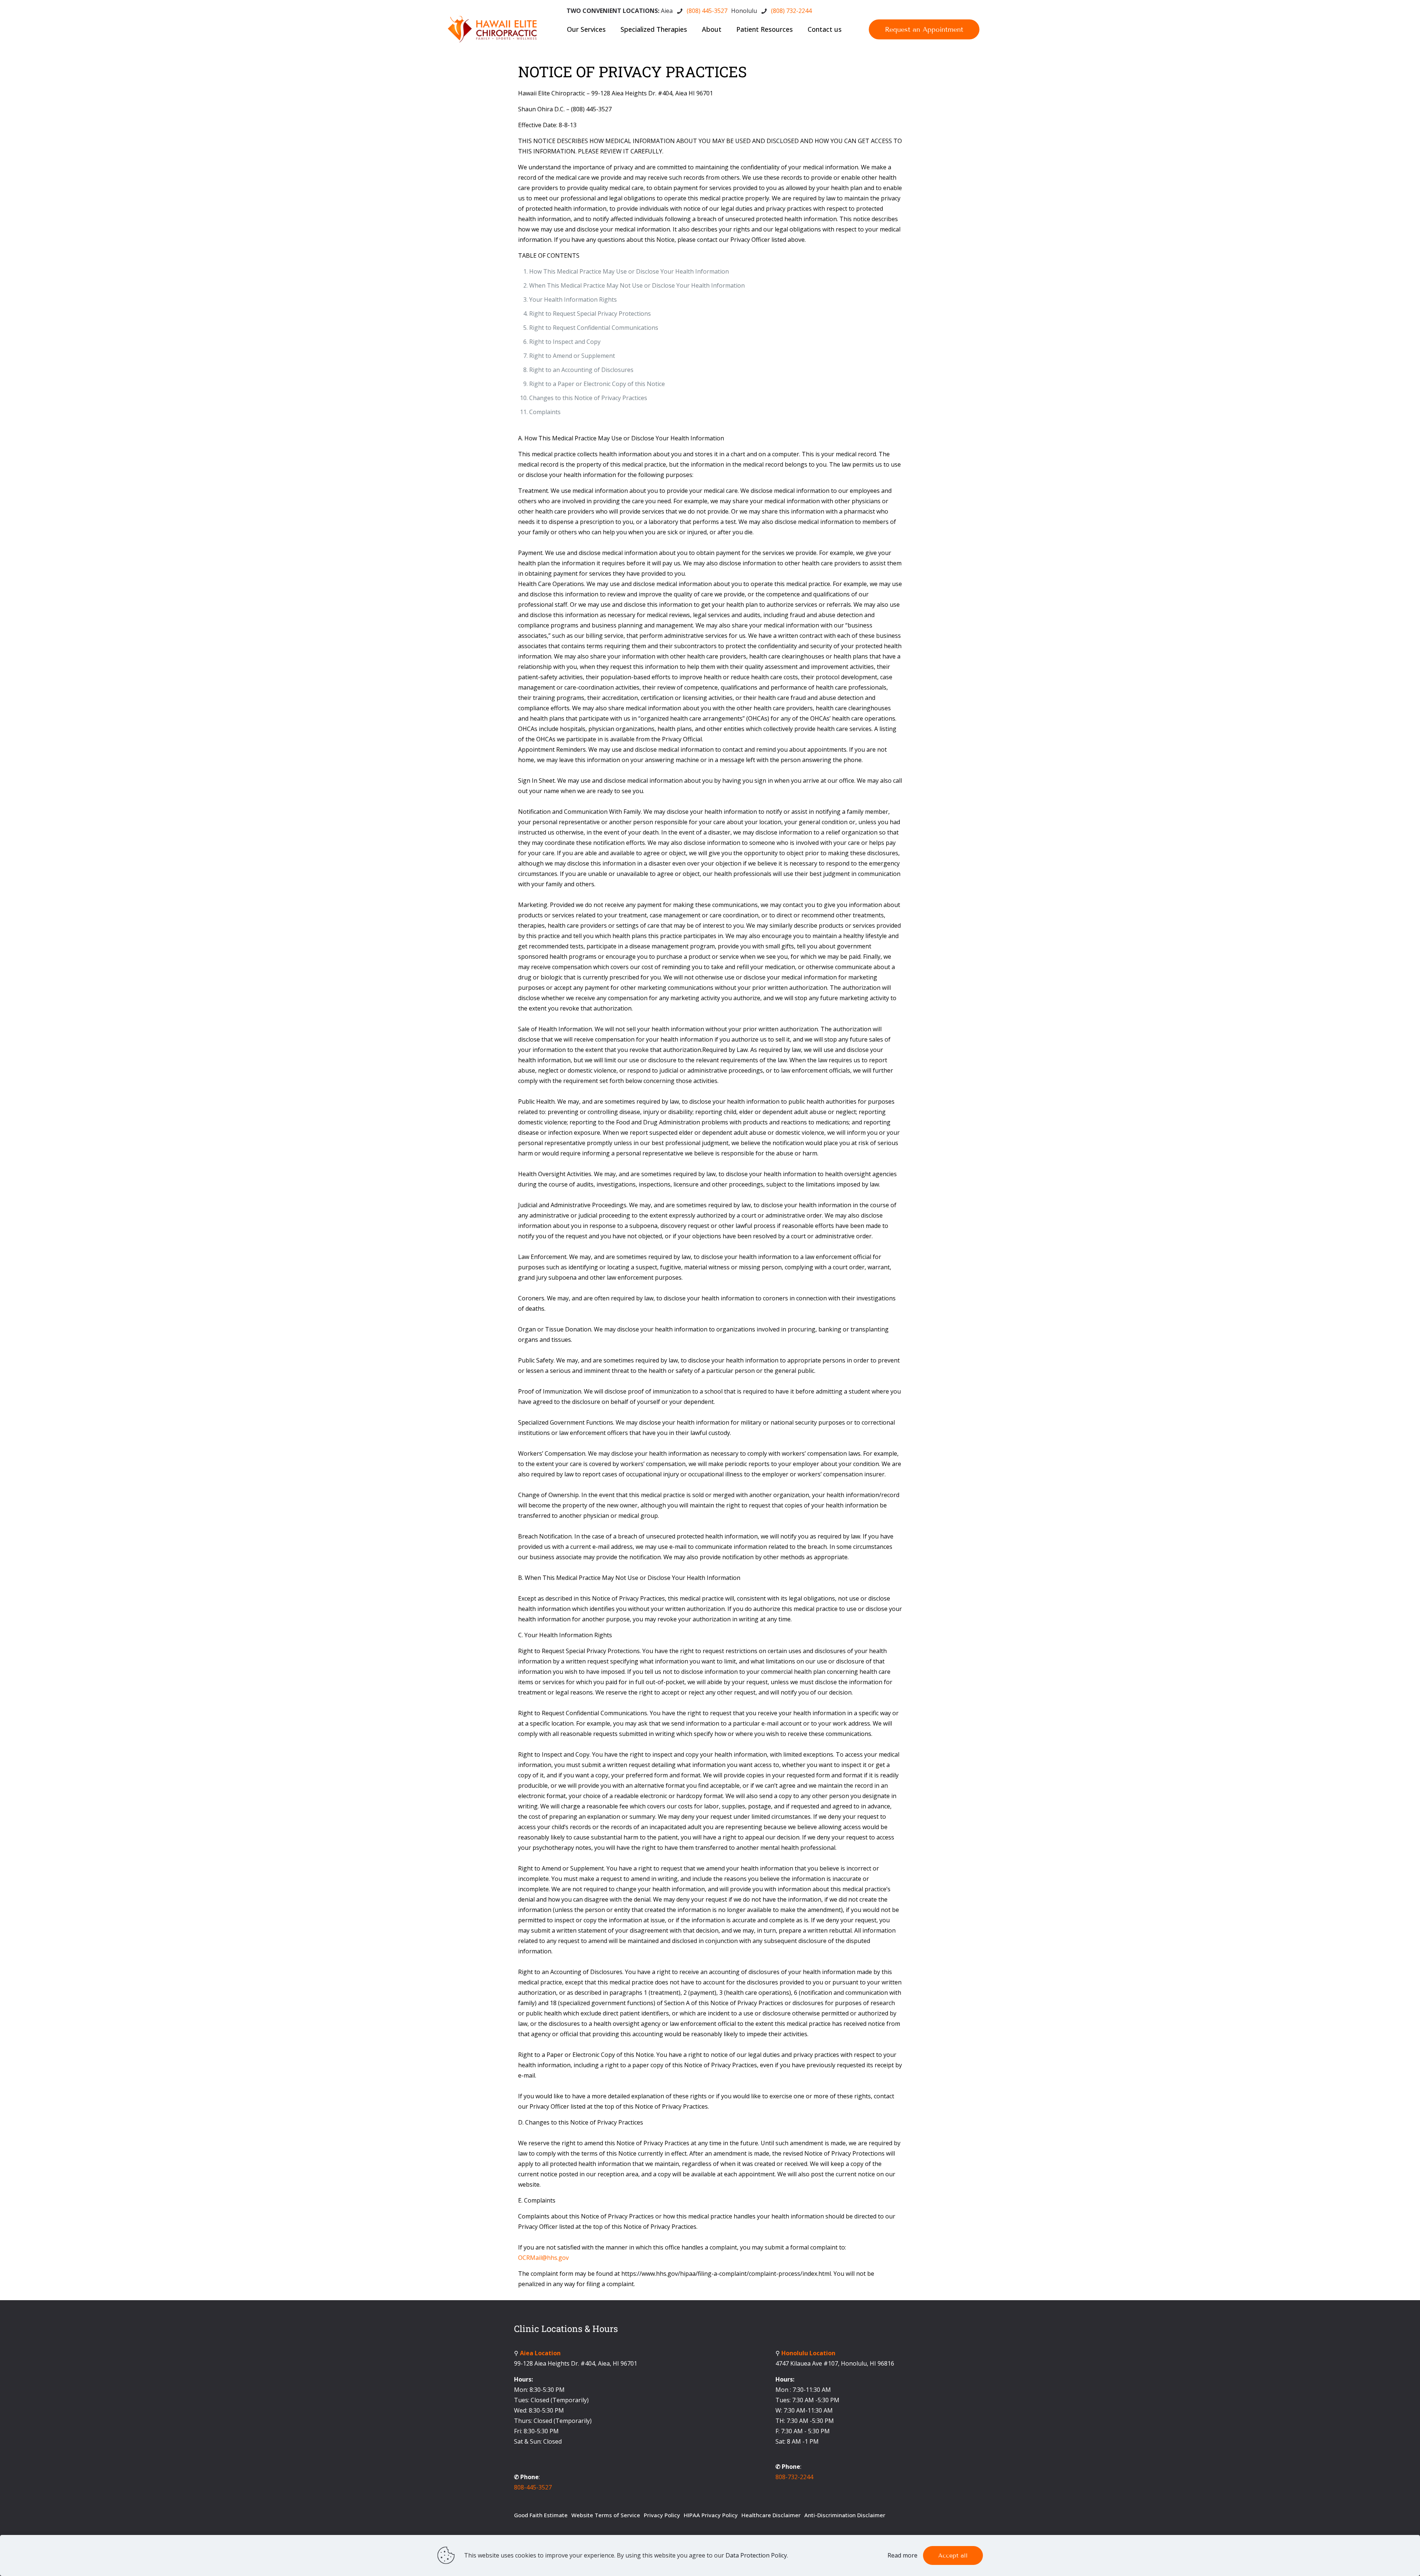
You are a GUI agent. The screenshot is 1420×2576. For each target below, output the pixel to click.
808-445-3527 (533, 2487)
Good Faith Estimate (541, 2515)
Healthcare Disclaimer (771, 2515)
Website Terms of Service (606, 2515)
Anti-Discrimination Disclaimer (845, 2515)
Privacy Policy (662, 2515)
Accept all (953, 2555)
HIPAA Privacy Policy (711, 2515)
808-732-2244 (794, 2477)
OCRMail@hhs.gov (543, 2258)
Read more (902, 2555)
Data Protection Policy (756, 2555)
